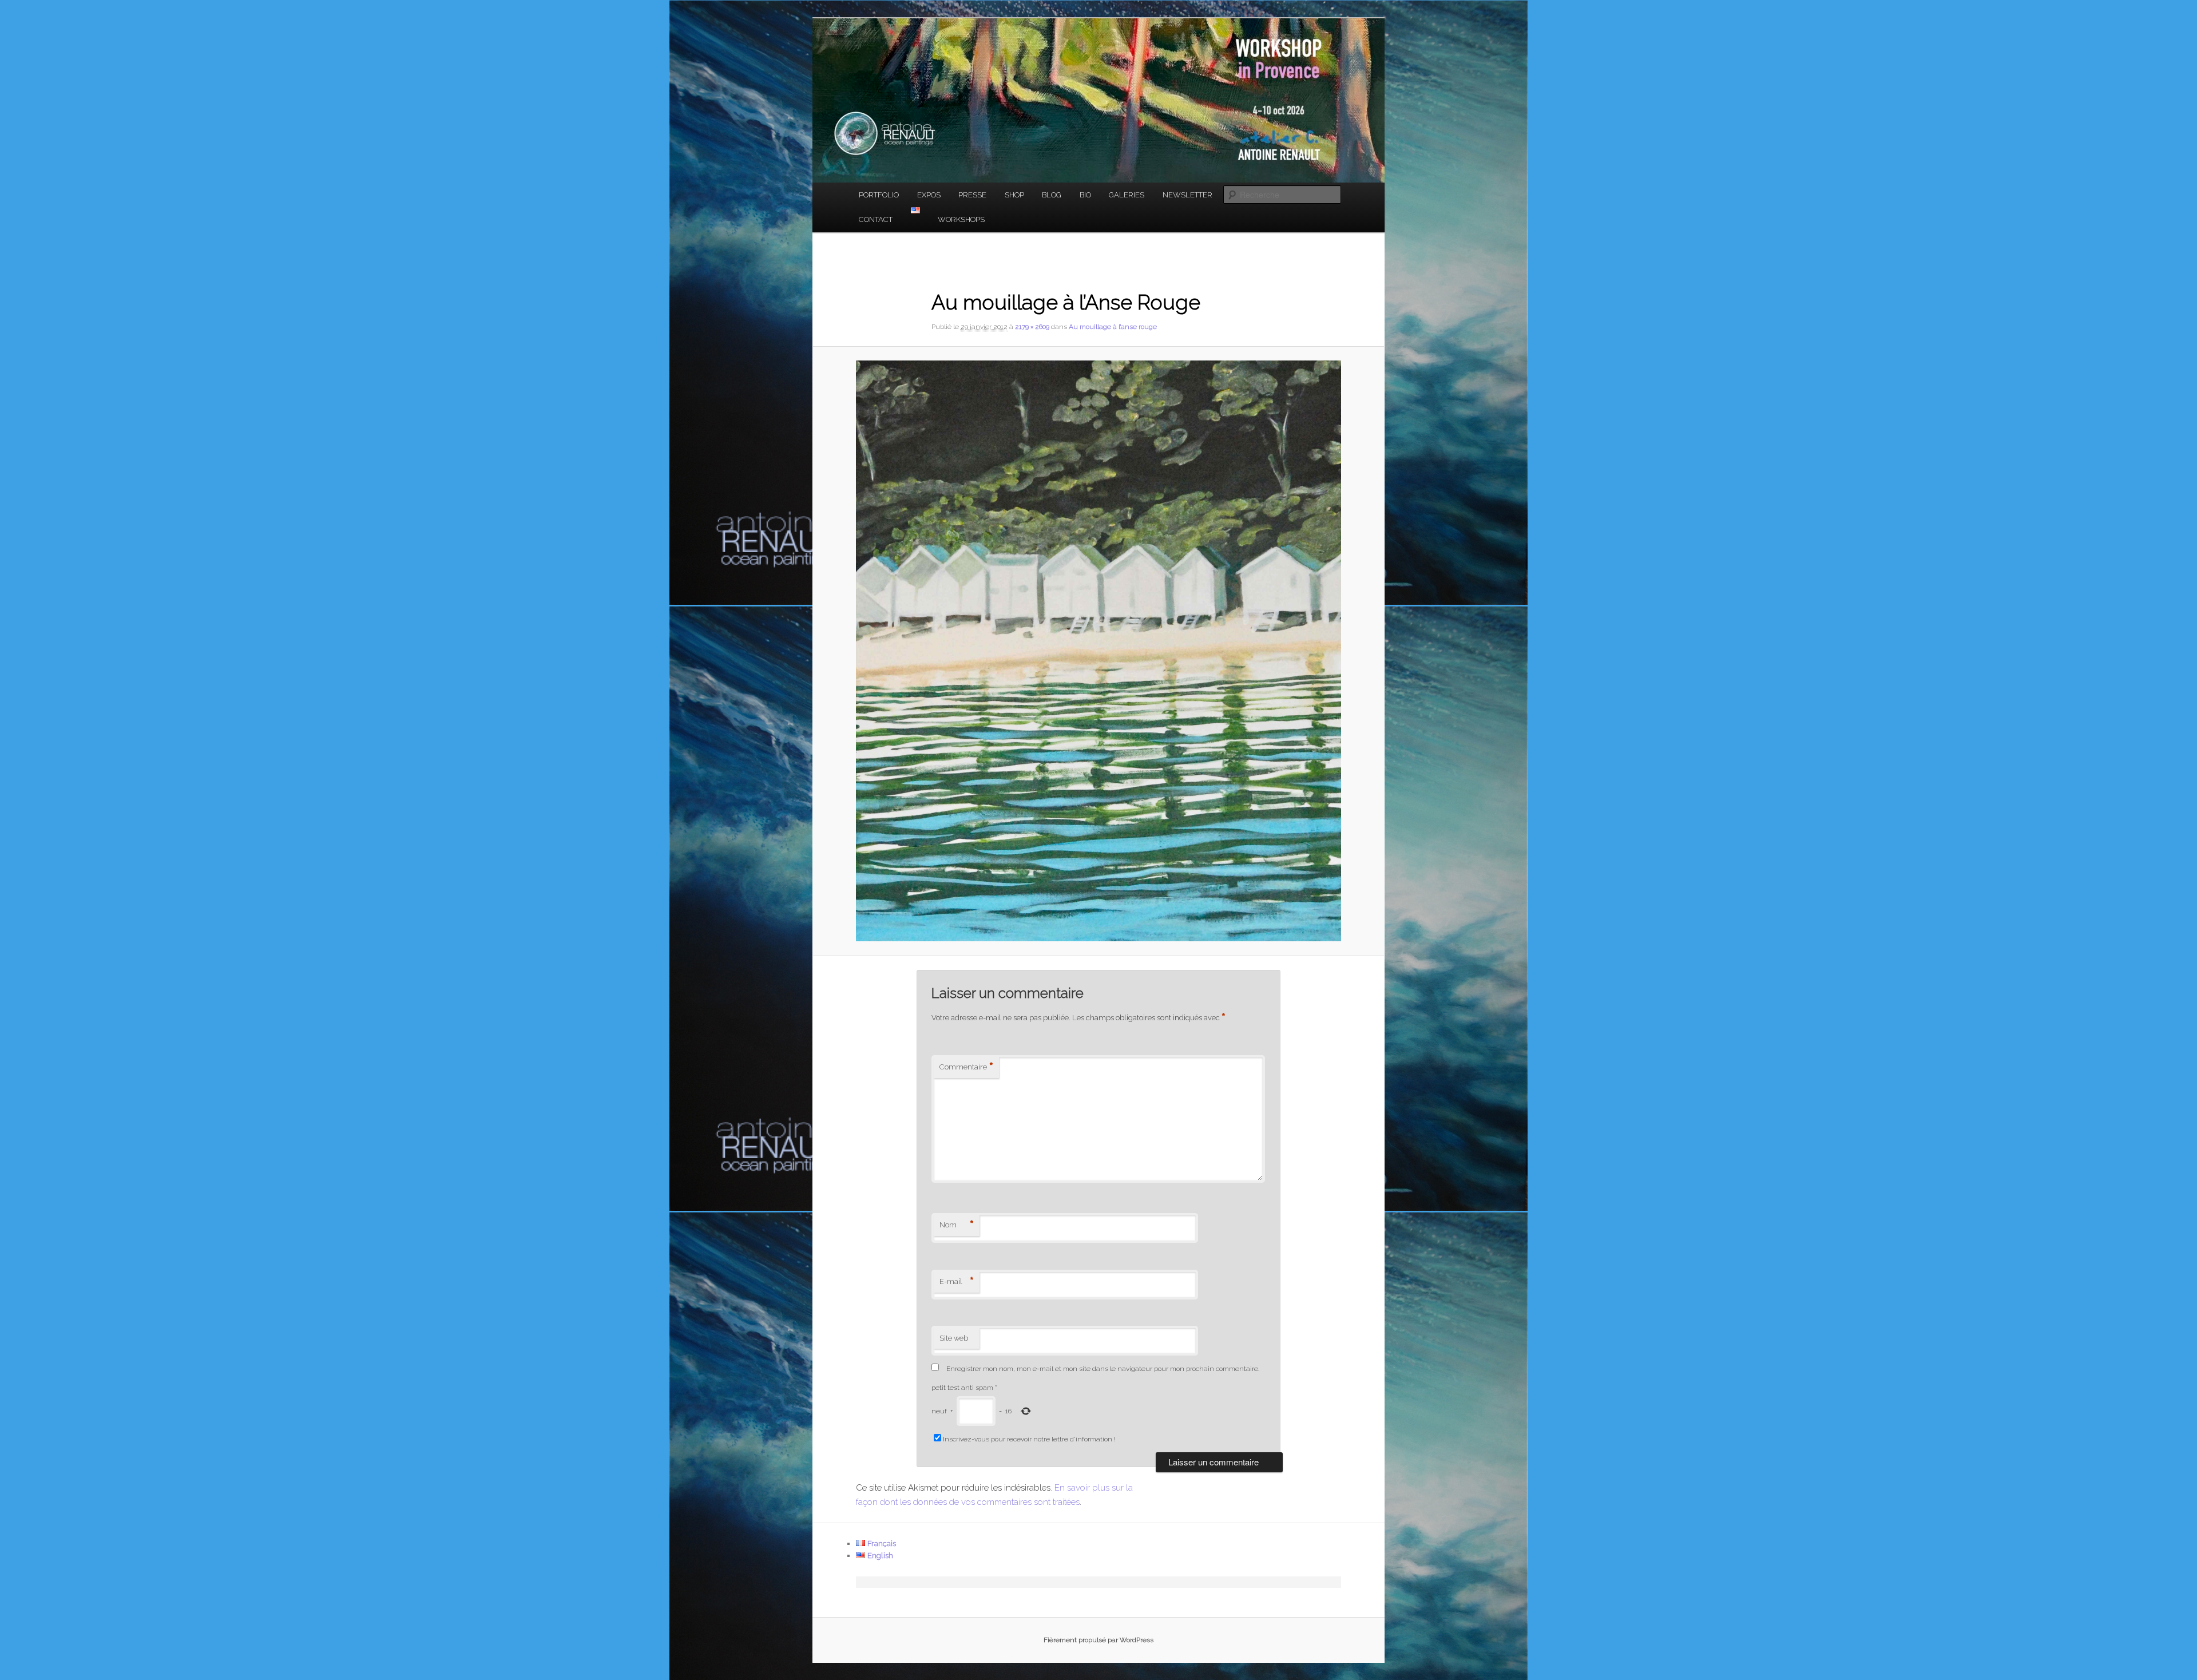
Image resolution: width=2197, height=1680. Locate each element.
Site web (954, 1338)
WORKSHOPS (961, 219)
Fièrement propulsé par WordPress (1098, 1640)
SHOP (1014, 195)
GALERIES (1127, 195)
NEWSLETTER (1187, 195)
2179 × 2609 (1032, 327)
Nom (957, 1225)
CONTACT (876, 219)
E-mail (957, 1282)
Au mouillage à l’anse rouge (1113, 327)
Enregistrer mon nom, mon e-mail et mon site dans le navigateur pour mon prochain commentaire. (1103, 1369)
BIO (1085, 195)
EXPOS (929, 195)
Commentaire (966, 1067)
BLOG (1052, 195)
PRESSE (972, 195)
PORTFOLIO (879, 195)
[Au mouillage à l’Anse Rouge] (1098, 651)
